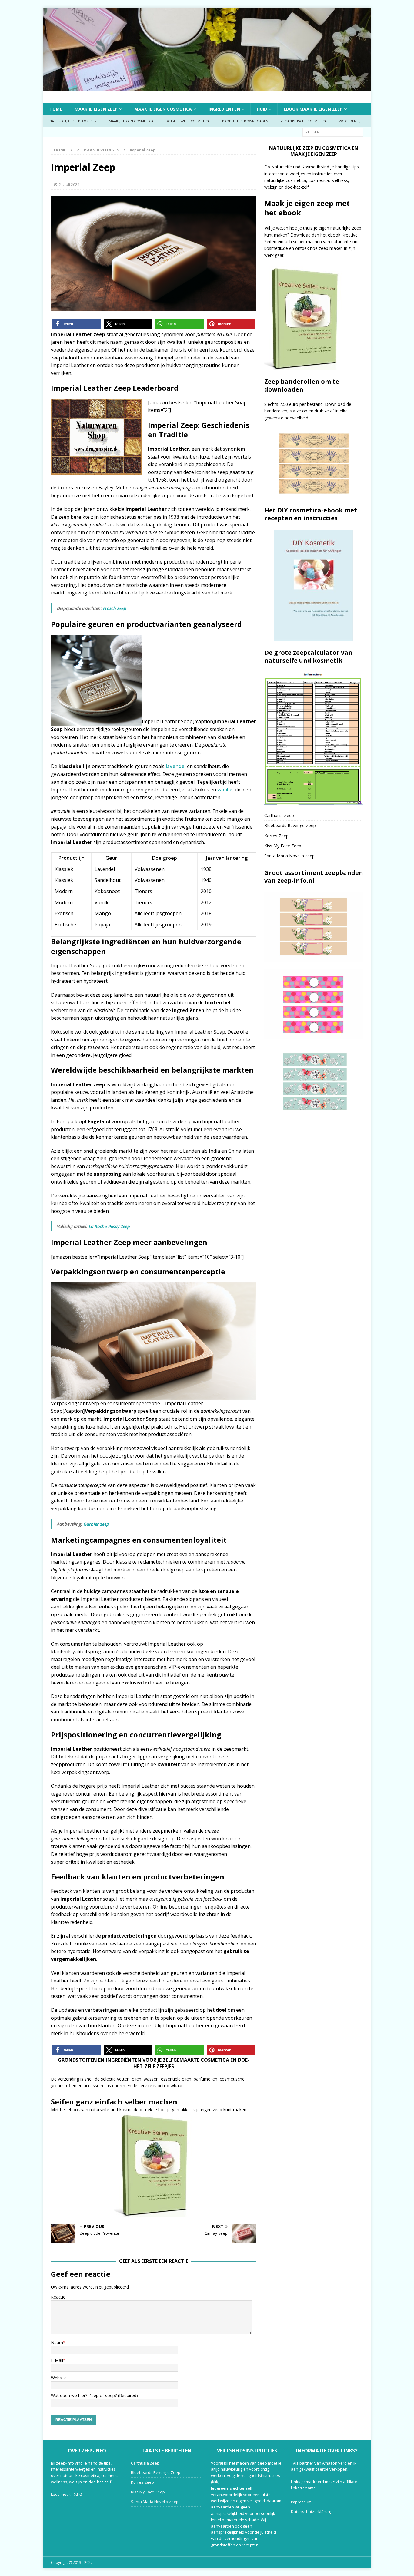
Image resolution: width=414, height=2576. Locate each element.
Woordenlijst (352, 121)
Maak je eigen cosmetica (163, 109)
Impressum (301, 2502)
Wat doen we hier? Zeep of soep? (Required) (94, 2395)
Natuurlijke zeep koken (71, 121)
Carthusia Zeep (279, 815)
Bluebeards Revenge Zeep (290, 825)
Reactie (58, 2297)
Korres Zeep (276, 836)
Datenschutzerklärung (312, 2511)
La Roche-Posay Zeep (109, 1226)
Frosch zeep (115, 608)
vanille (225, 790)
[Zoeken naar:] (333, 132)
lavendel (176, 766)
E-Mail (57, 2360)
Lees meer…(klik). (67, 2494)
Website (59, 2378)
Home (56, 109)
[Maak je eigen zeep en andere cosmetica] (207, 87)
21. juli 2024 (69, 184)
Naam (57, 2342)
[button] (77, 324)
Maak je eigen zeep (96, 109)
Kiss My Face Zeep (283, 846)
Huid (262, 109)
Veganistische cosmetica (304, 121)
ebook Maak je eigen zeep (313, 109)
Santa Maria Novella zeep (289, 856)
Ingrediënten (224, 109)
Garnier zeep (96, 1524)
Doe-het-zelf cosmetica (188, 121)
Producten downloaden (245, 121)
